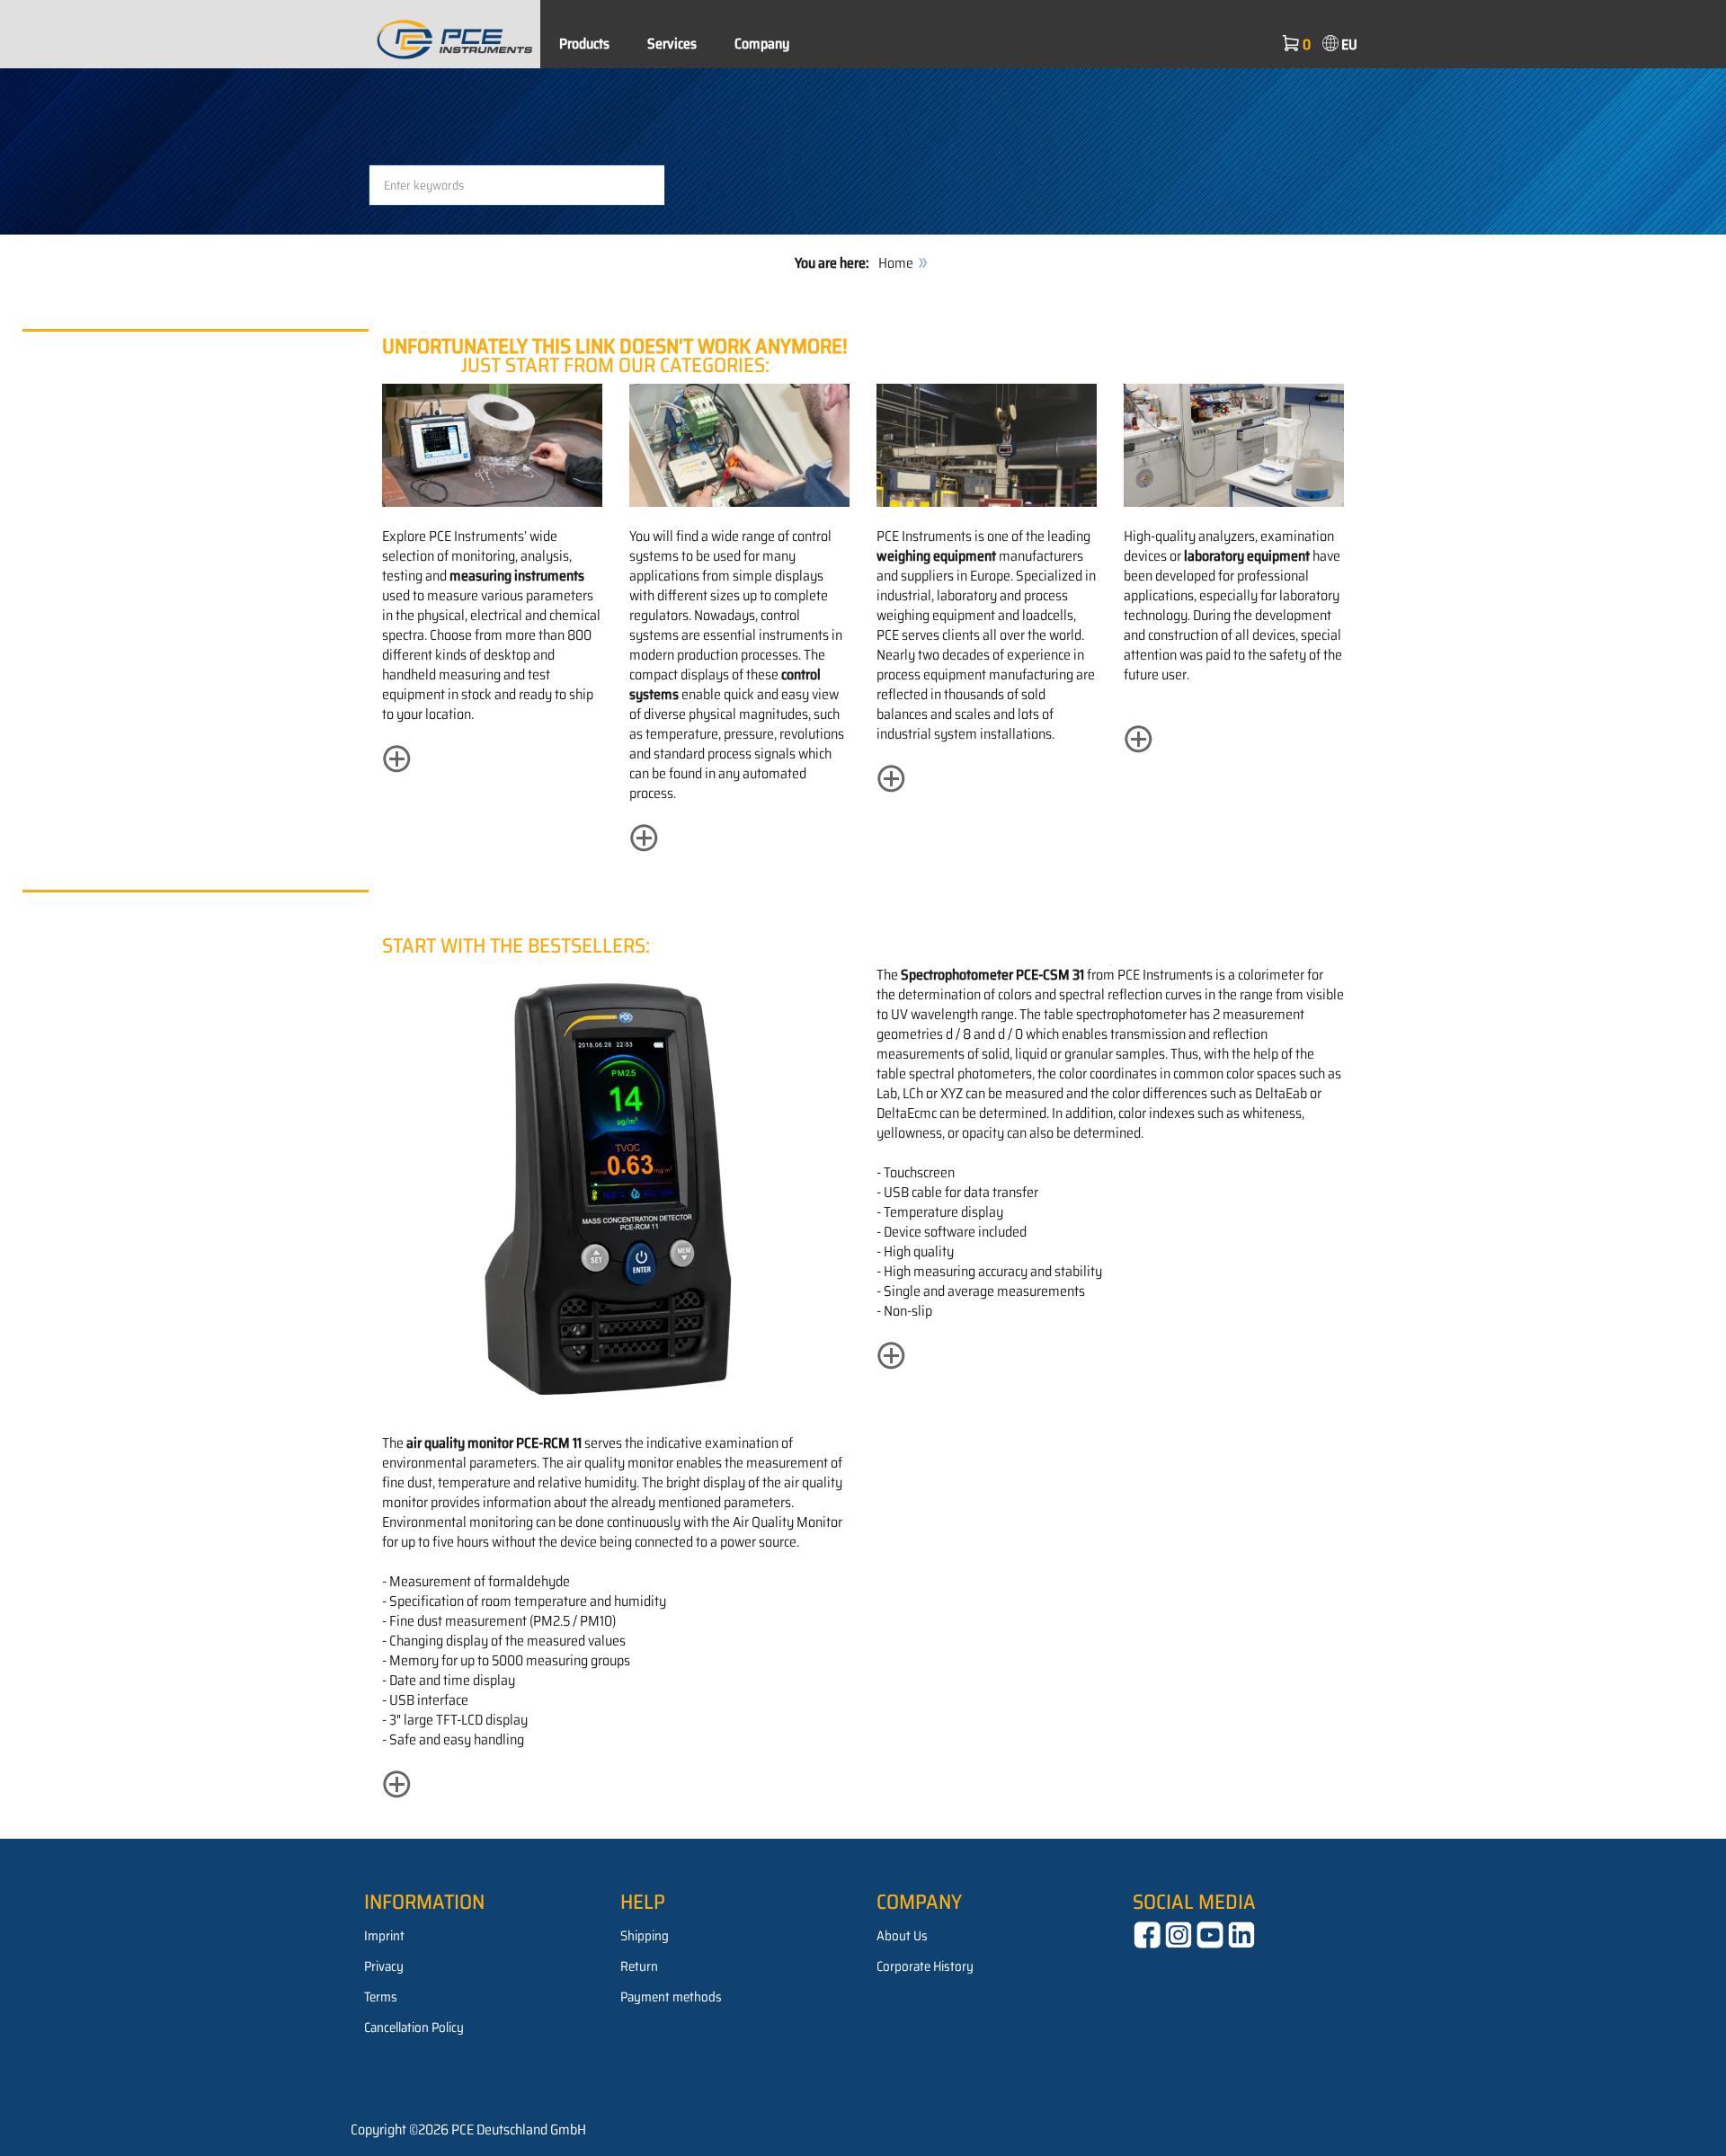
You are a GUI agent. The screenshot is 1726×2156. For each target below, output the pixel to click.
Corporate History (925, 1966)
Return (639, 1966)
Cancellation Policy (414, 2027)
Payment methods (671, 1997)
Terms (381, 1997)
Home (896, 263)
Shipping (645, 1936)
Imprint (384, 1936)
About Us (902, 1936)
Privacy (384, 1966)
